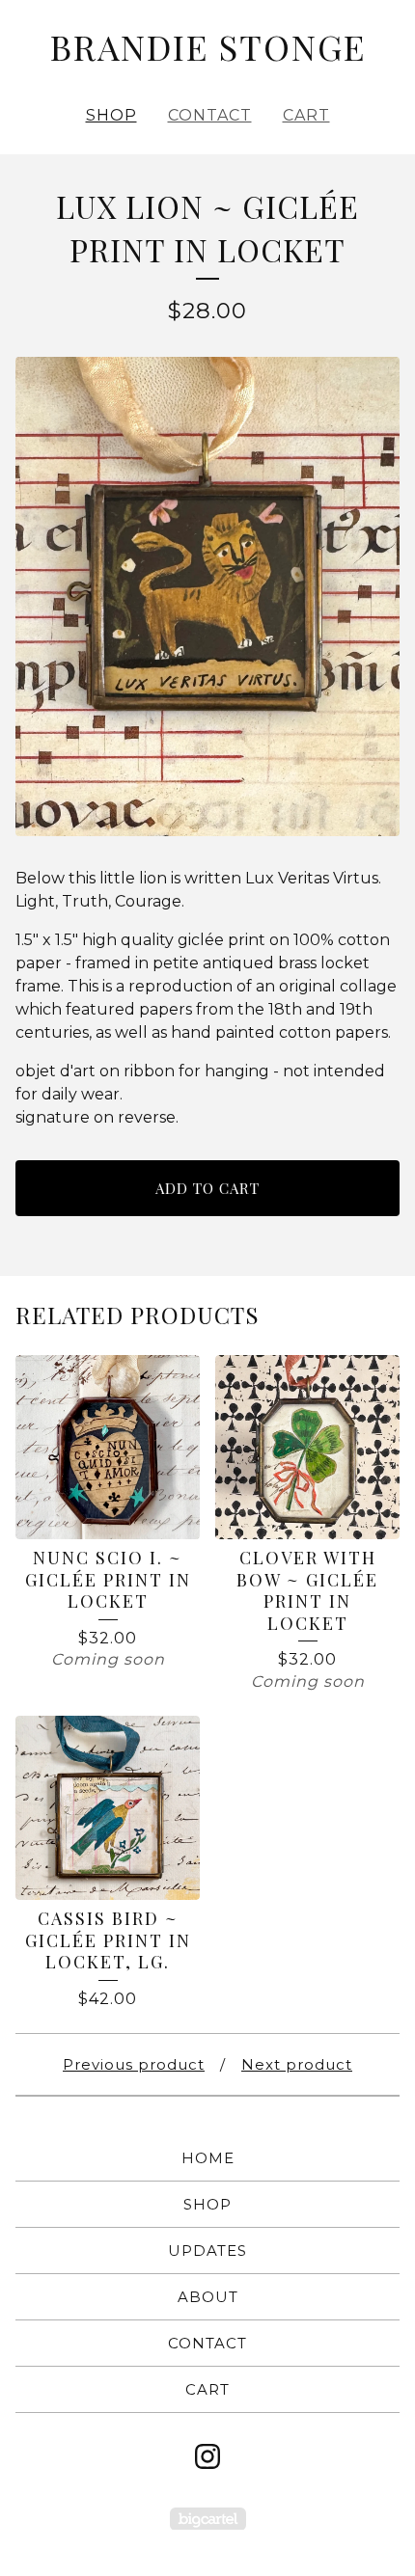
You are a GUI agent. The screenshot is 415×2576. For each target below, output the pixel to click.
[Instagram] (207, 2456)
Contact (210, 115)
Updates (207, 2251)
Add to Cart (207, 1188)
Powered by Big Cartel (208, 2519)
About (208, 2297)
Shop (111, 115)
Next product (297, 2064)
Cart (306, 115)
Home (208, 2158)
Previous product (134, 2064)
